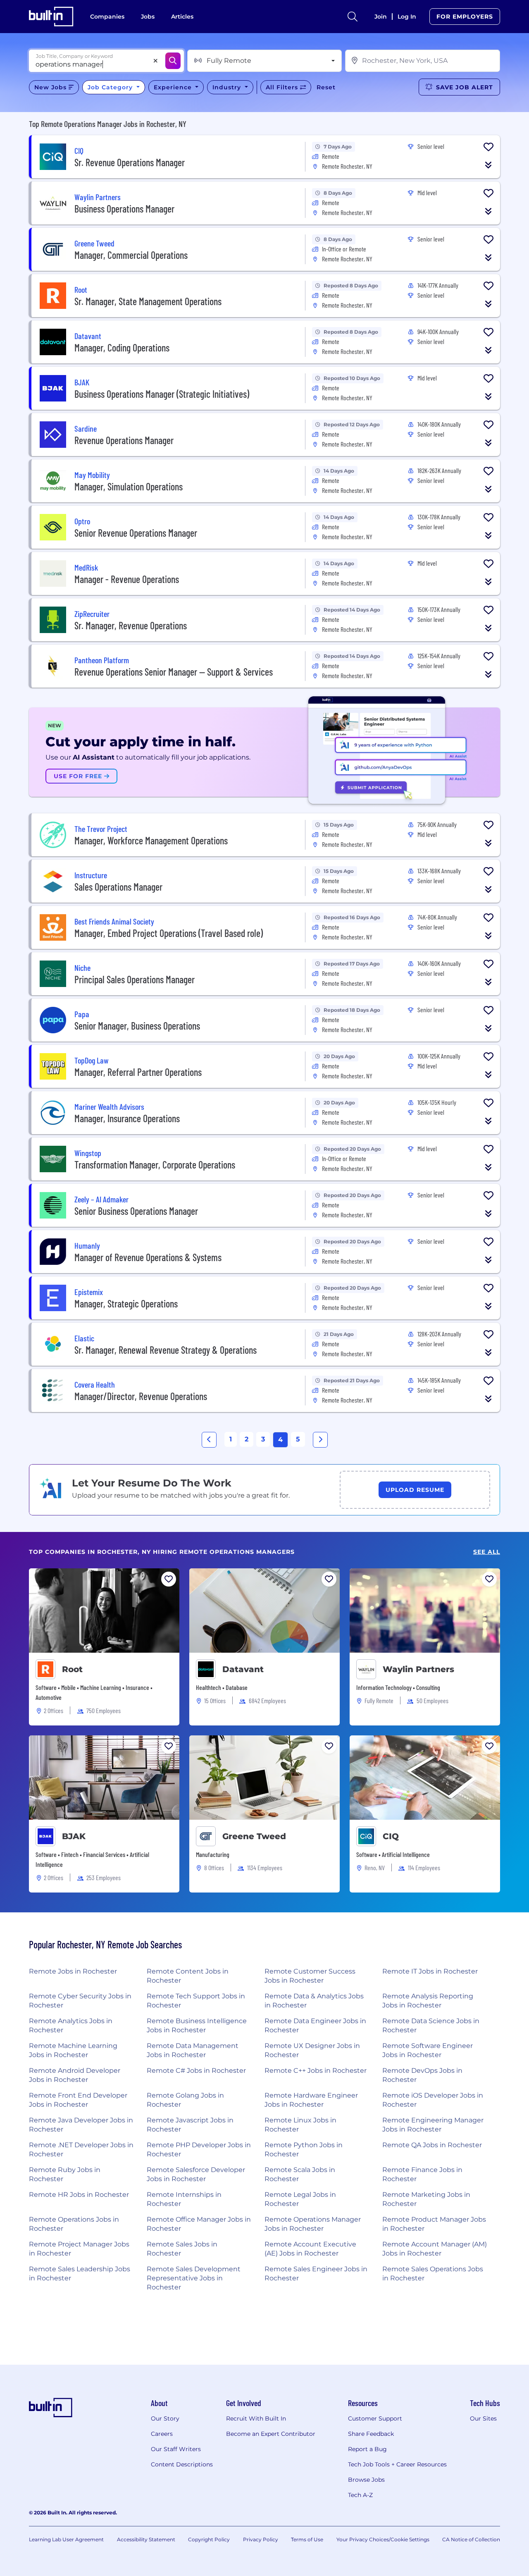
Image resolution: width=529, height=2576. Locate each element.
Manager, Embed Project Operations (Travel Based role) (169, 933)
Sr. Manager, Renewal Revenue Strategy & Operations (166, 1350)
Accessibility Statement (146, 2539)
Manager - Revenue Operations (127, 579)
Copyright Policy (209, 2539)
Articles (182, 17)
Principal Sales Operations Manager (135, 979)
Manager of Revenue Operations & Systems (148, 1257)
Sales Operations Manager (118, 887)
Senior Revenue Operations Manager (136, 533)
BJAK (74, 1836)
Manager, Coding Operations (122, 348)
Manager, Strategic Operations (126, 1304)
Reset (326, 87)
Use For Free (79, 776)
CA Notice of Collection (471, 2539)
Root (72, 1669)
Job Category (111, 87)
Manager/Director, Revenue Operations (141, 1396)
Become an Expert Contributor (271, 2434)
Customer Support (375, 2418)
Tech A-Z (360, 2495)
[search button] (353, 17)
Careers (162, 2434)
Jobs (148, 17)
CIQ (391, 1836)
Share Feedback (371, 2434)
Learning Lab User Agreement (66, 2539)
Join (381, 17)
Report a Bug (367, 2449)
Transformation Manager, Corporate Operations (155, 1165)
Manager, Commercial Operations (131, 255)
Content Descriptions (182, 2464)
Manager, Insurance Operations (127, 1118)
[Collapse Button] (488, 165)
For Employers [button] (465, 17)
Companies (107, 17)
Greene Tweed (254, 1836)
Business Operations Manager (124, 209)
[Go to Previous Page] (209, 1440)
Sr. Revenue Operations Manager (130, 162)
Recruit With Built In (256, 2418)
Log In (407, 17)
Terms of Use (307, 2539)
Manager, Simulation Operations (129, 486)
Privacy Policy (261, 2539)
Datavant (243, 1669)
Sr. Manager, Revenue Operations (131, 625)
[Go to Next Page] (320, 1440)
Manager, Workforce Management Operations (151, 840)
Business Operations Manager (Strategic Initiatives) (162, 394)
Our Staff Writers (176, 2449)
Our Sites (483, 2418)
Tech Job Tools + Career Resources (397, 2464)
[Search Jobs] (173, 61)
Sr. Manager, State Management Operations (148, 301)
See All (487, 1552)
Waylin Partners (418, 1669)
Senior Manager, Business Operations (137, 1026)
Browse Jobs (366, 2480)
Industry (228, 87)
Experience (174, 87)
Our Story (165, 2418)
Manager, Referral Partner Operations (138, 1072)
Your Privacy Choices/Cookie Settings (383, 2539)
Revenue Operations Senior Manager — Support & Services (174, 672)
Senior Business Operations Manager (136, 1211)
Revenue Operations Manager (124, 440)
